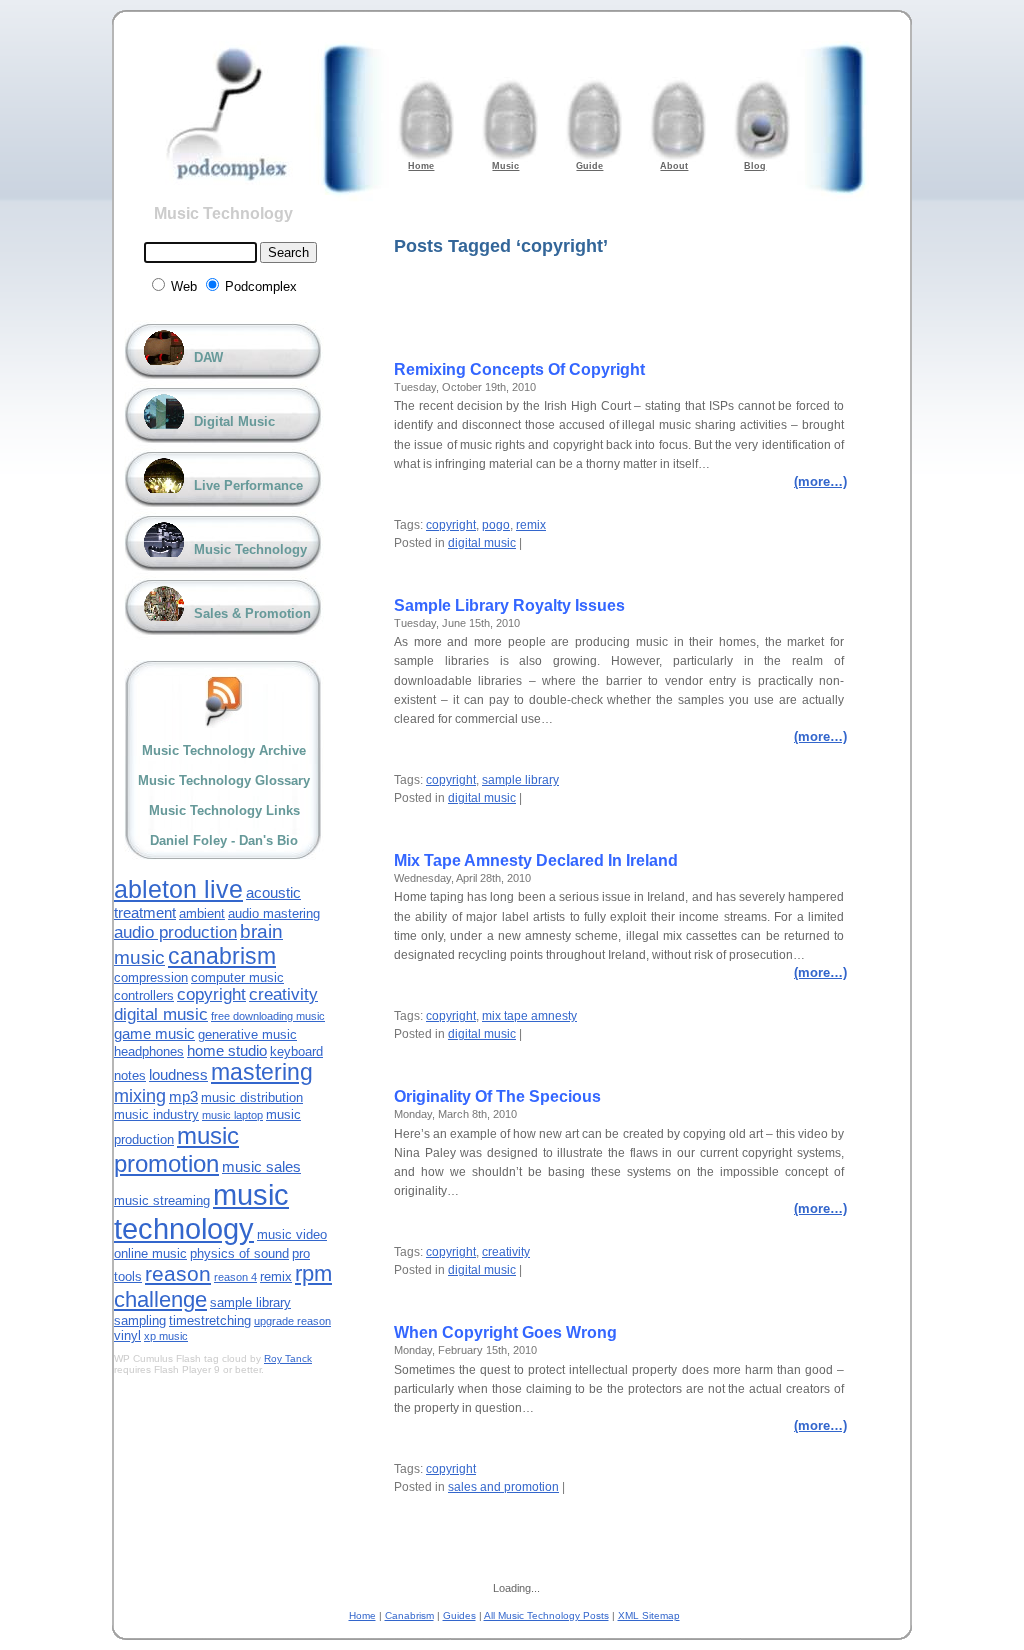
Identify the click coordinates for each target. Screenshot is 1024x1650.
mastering (262, 1072)
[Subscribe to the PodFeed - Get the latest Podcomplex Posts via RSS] (224, 701)
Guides (459, 1615)
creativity (506, 1252)
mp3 (183, 1096)
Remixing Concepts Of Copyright (519, 369)
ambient (202, 913)
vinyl (127, 1335)
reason (178, 1273)
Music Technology (223, 213)
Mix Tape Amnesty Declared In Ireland (536, 860)
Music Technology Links (224, 810)
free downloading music (268, 1016)
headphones (149, 1051)
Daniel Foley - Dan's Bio (224, 840)
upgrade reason (292, 1321)
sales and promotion (503, 1487)
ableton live (178, 889)
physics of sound (239, 1253)
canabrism (222, 956)
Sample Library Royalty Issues (509, 605)
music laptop (232, 1115)
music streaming (162, 1200)
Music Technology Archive (224, 750)
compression (151, 977)
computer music (237, 977)
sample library (520, 780)
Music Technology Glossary (224, 780)
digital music (482, 543)
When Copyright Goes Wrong (505, 1332)
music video (292, 1234)
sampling (140, 1320)
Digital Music (234, 421)
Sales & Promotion (252, 613)
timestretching (210, 1320)
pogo (496, 525)
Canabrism (409, 1615)
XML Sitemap (649, 1615)
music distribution (252, 1097)
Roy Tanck (288, 1358)
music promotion (176, 1149)
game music (154, 1033)
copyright (451, 525)
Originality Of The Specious (497, 1096)
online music (150, 1253)
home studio (227, 1050)
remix (531, 525)
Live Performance (248, 485)
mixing (140, 1096)
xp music (166, 1336)
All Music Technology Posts (546, 1615)
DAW (208, 357)
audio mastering (274, 913)
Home (362, 1615)
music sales (261, 1166)
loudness (178, 1074)
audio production (175, 932)
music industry (156, 1114)
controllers (144, 995)
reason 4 (235, 1277)
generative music (247, 1034)
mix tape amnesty (529, 1016)
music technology (201, 1211)
